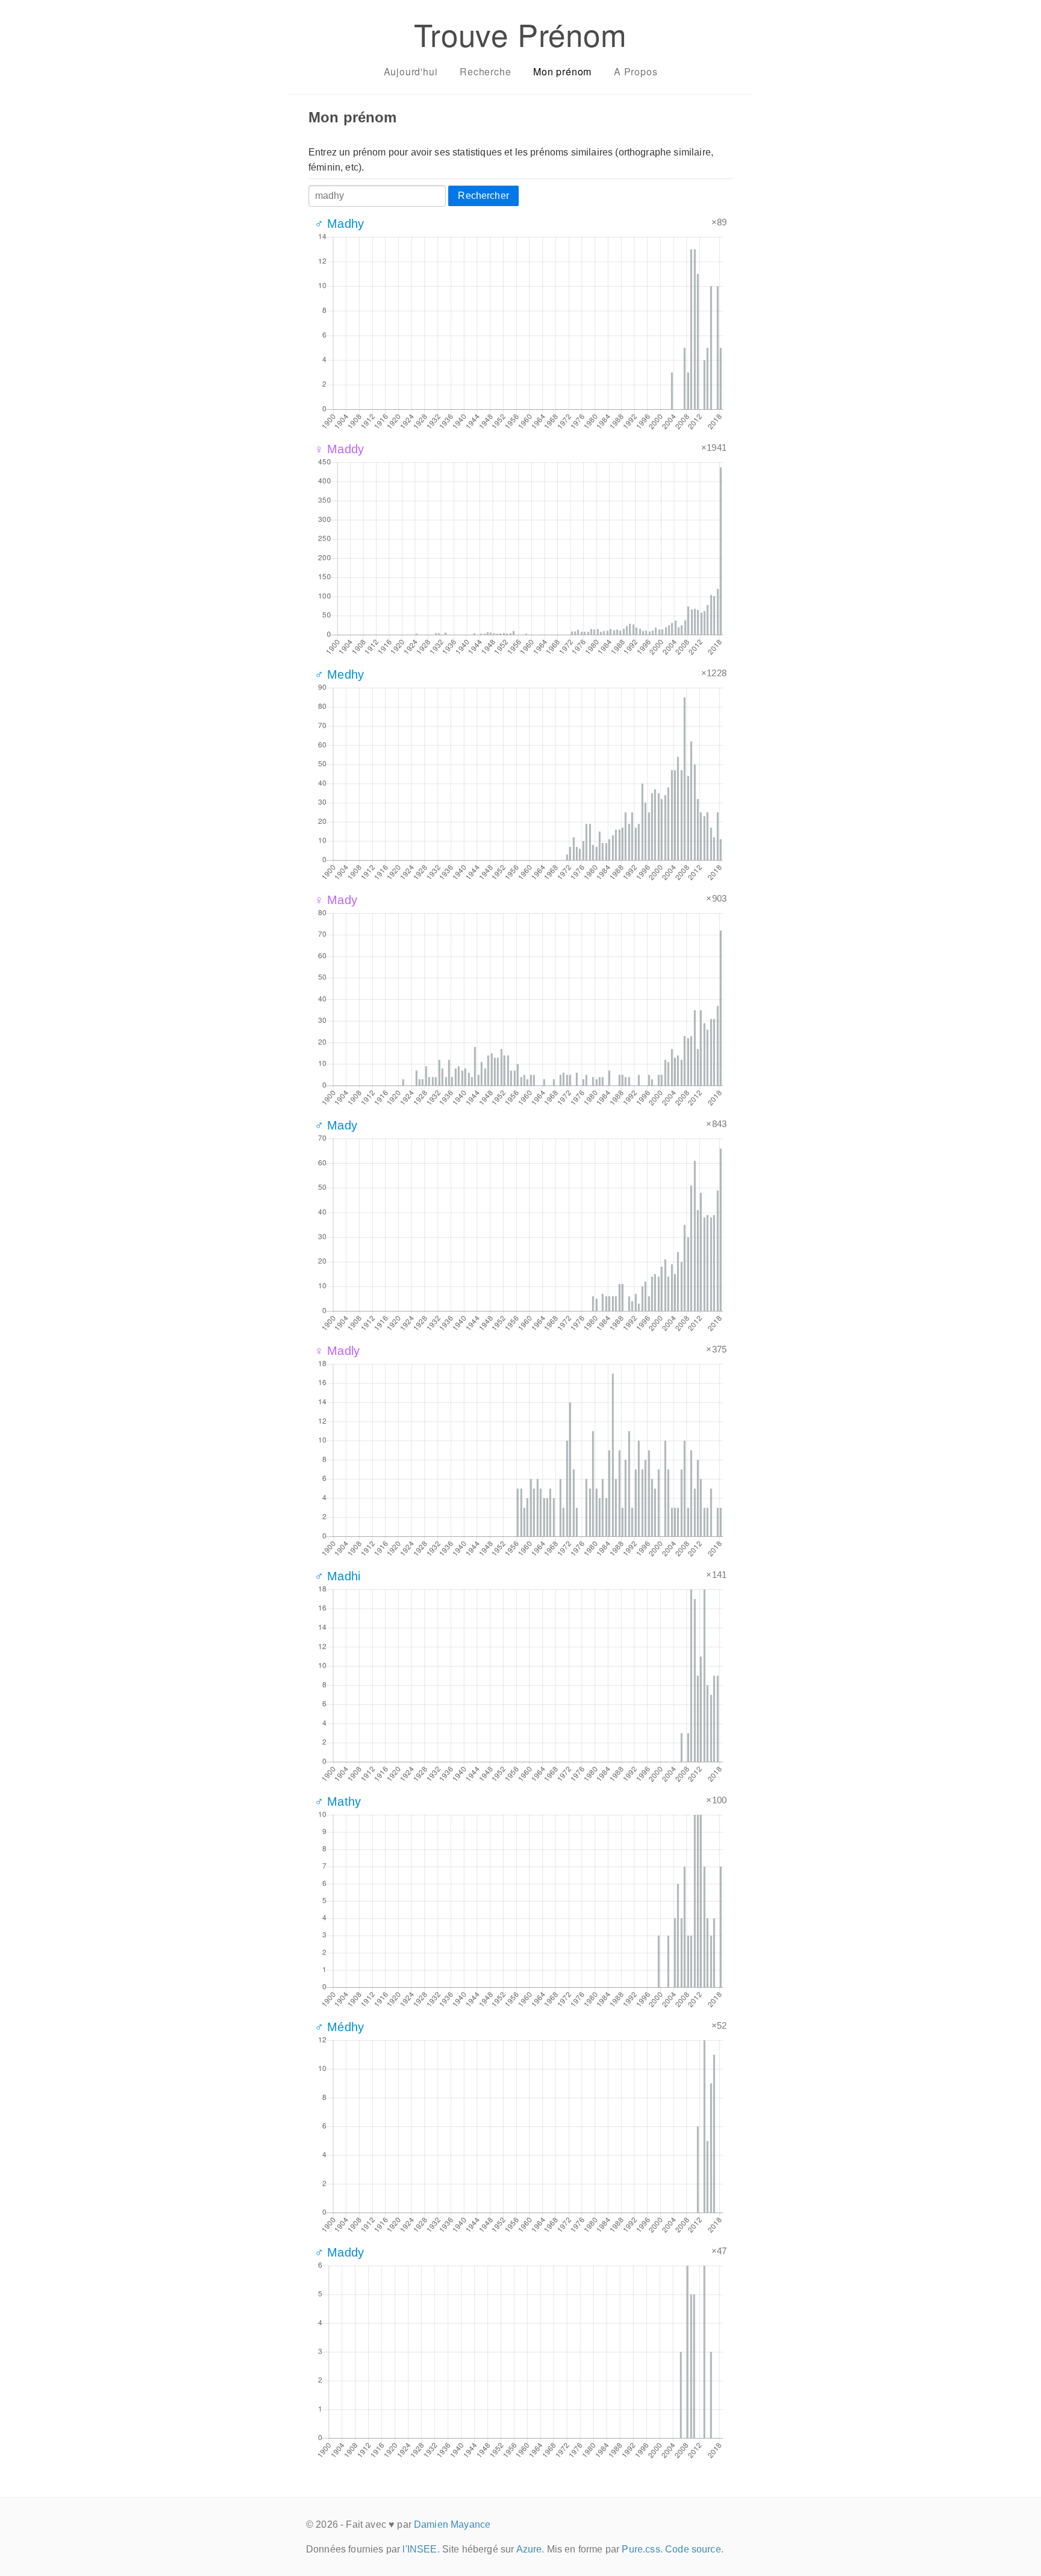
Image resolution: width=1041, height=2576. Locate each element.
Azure (529, 2549)
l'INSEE (420, 2549)
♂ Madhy (339, 224)
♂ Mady (336, 1125)
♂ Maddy (339, 2252)
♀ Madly (337, 1351)
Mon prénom (562, 71)
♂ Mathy (338, 1802)
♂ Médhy (339, 2027)
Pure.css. (642, 2549)
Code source (693, 2549)
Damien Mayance (452, 2524)
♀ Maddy (339, 449)
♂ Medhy (339, 674)
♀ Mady (336, 900)
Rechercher (483, 196)
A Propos (636, 71)
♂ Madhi (337, 1576)
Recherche (485, 71)
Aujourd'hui (411, 71)
